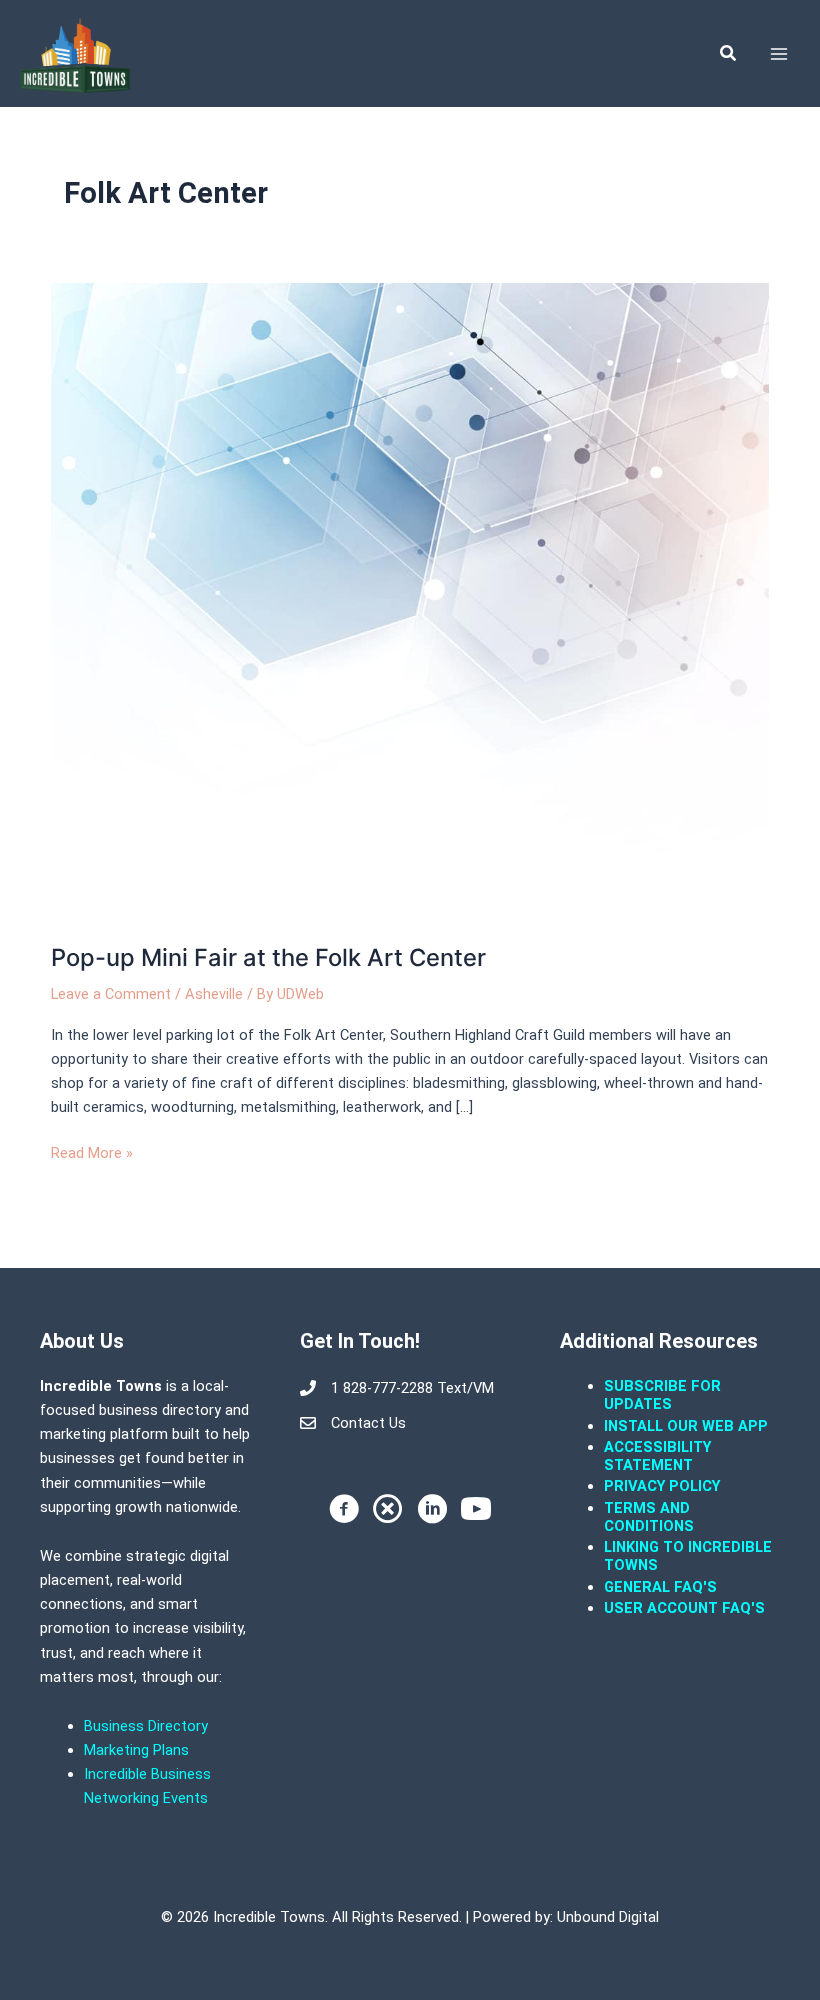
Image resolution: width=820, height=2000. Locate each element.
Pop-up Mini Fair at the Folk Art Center (268, 957)
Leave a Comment (111, 994)
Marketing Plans (136, 1750)
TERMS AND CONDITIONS (651, 1517)
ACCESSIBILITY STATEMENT (657, 1456)
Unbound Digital (608, 1917)
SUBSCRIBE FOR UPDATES (662, 1395)
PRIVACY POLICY (662, 1486)
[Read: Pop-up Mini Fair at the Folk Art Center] (410, 601)
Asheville (214, 994)
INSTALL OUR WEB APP (686, 1426)
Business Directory (146, 1726)
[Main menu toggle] (779, 54)
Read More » (92, 1151)
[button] (729, 53)
